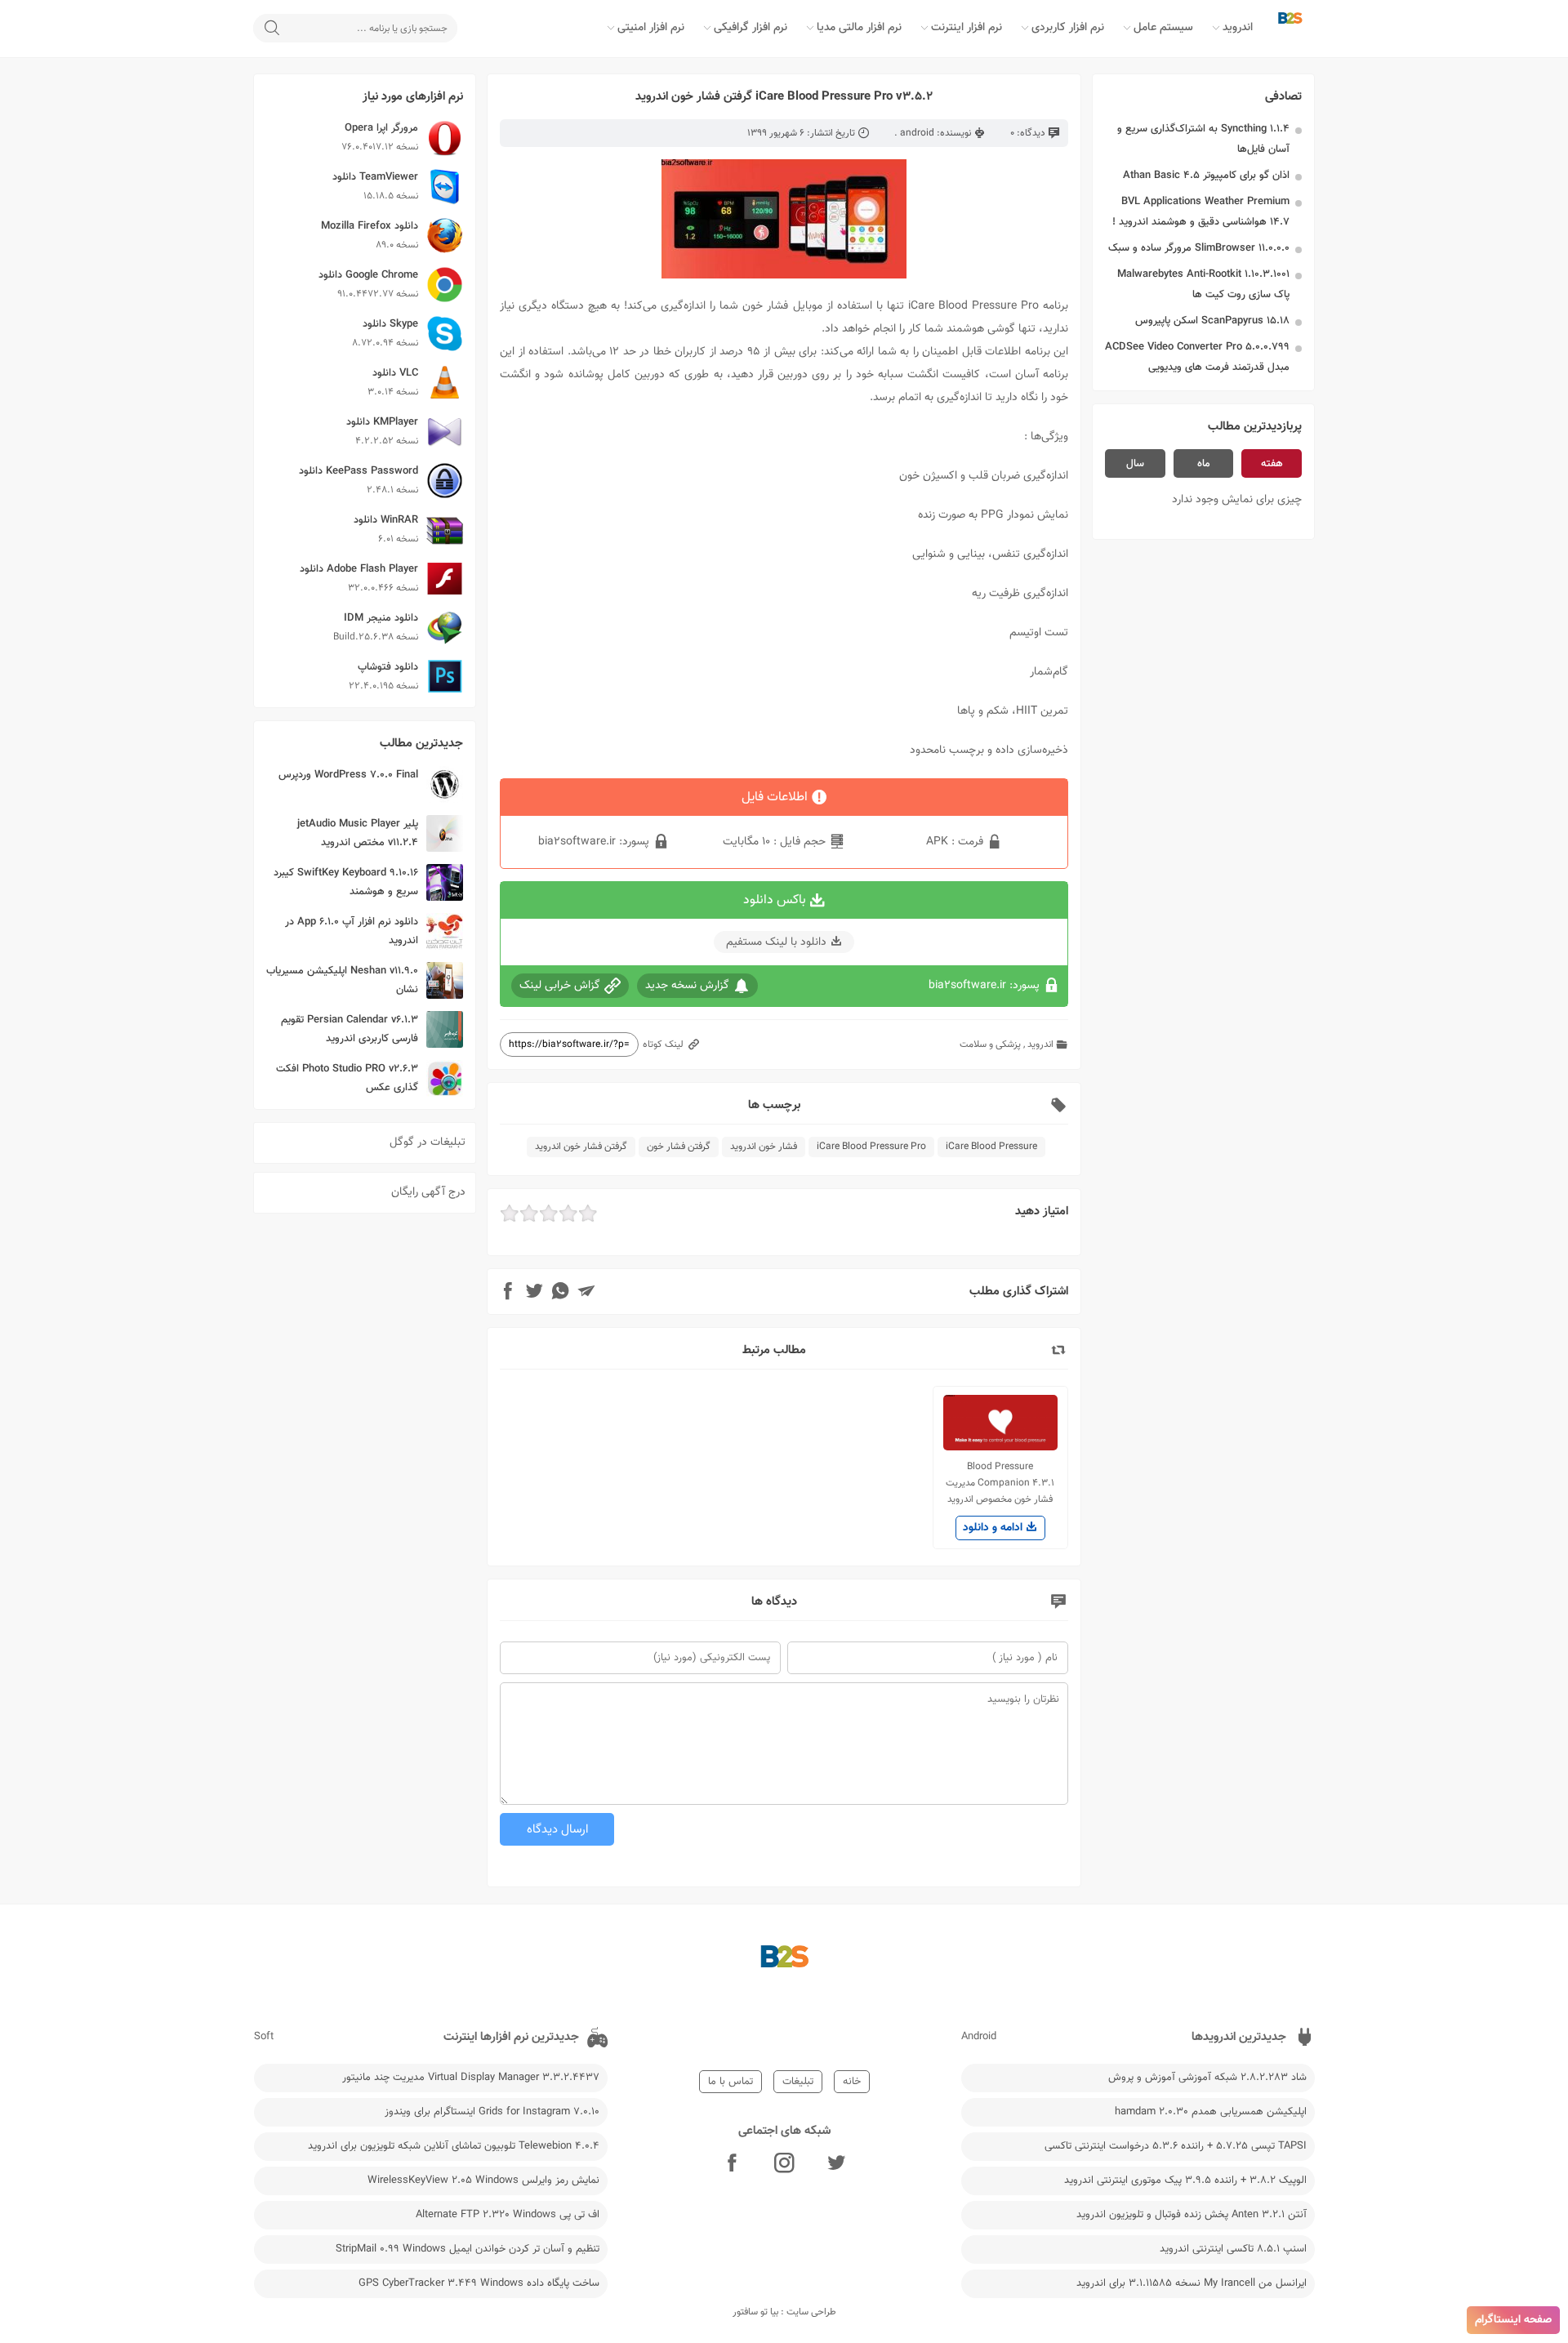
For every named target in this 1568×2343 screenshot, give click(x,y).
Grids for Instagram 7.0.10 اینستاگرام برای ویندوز (492, 2112)
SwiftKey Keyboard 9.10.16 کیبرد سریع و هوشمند (346, 882)
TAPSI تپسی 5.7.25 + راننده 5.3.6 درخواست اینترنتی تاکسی (1176, 2146)
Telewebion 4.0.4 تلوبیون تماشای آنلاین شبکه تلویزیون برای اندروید (454, 2146)
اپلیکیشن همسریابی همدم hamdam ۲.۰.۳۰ (1211, 2112)
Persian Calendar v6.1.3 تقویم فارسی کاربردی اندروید (350, 1029)
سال (1135, 464)
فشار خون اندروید (764, 1147)
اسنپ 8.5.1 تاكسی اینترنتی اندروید (1233, 2249)
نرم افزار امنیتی (651, 28)
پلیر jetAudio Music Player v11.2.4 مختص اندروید (358, 833)
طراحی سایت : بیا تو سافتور (784, 2312)
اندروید (1238, 28)
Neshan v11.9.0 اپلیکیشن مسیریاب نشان (342, 980)
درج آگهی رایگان (428, 1192)
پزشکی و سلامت (990, 1045)
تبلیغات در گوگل (428, 1143)
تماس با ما (731, 2082)
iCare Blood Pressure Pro (871, 1147)
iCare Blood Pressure (991, 1147)
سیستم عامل (1163, 28)
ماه (1204, 464)
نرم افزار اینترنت (967, 28)
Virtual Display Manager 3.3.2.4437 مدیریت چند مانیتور (471, 2078)
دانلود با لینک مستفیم (776, 942)
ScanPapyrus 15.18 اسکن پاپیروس (1212, 321)
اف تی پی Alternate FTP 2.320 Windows (508, 2215)
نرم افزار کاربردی (1068, 28)
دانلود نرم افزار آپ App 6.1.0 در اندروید (352, 931)
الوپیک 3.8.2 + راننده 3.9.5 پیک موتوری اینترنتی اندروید (1185, 2180)
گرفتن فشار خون (679, 1147)
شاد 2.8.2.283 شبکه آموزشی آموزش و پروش (1207, 2078)
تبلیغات (798, 2082)
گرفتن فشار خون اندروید (581, 1147)
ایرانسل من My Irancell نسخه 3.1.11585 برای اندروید (1192, 2283)
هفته (1272, 464)
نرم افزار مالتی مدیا (859, 28)
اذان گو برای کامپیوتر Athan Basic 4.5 (1206, 176)
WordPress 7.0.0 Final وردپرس (348, 775)
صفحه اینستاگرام (1513, 2320)
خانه (852, 2082)
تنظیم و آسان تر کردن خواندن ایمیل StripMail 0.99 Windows (468, 2249)
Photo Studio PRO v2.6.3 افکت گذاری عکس (347, 1078)
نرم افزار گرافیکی (751, 28)
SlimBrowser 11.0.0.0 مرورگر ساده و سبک (1199, 248)
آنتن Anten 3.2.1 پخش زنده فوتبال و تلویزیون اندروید (1192, 2215)
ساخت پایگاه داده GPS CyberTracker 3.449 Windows (479, 2283)
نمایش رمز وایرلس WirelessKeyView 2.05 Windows (483, 2180)
